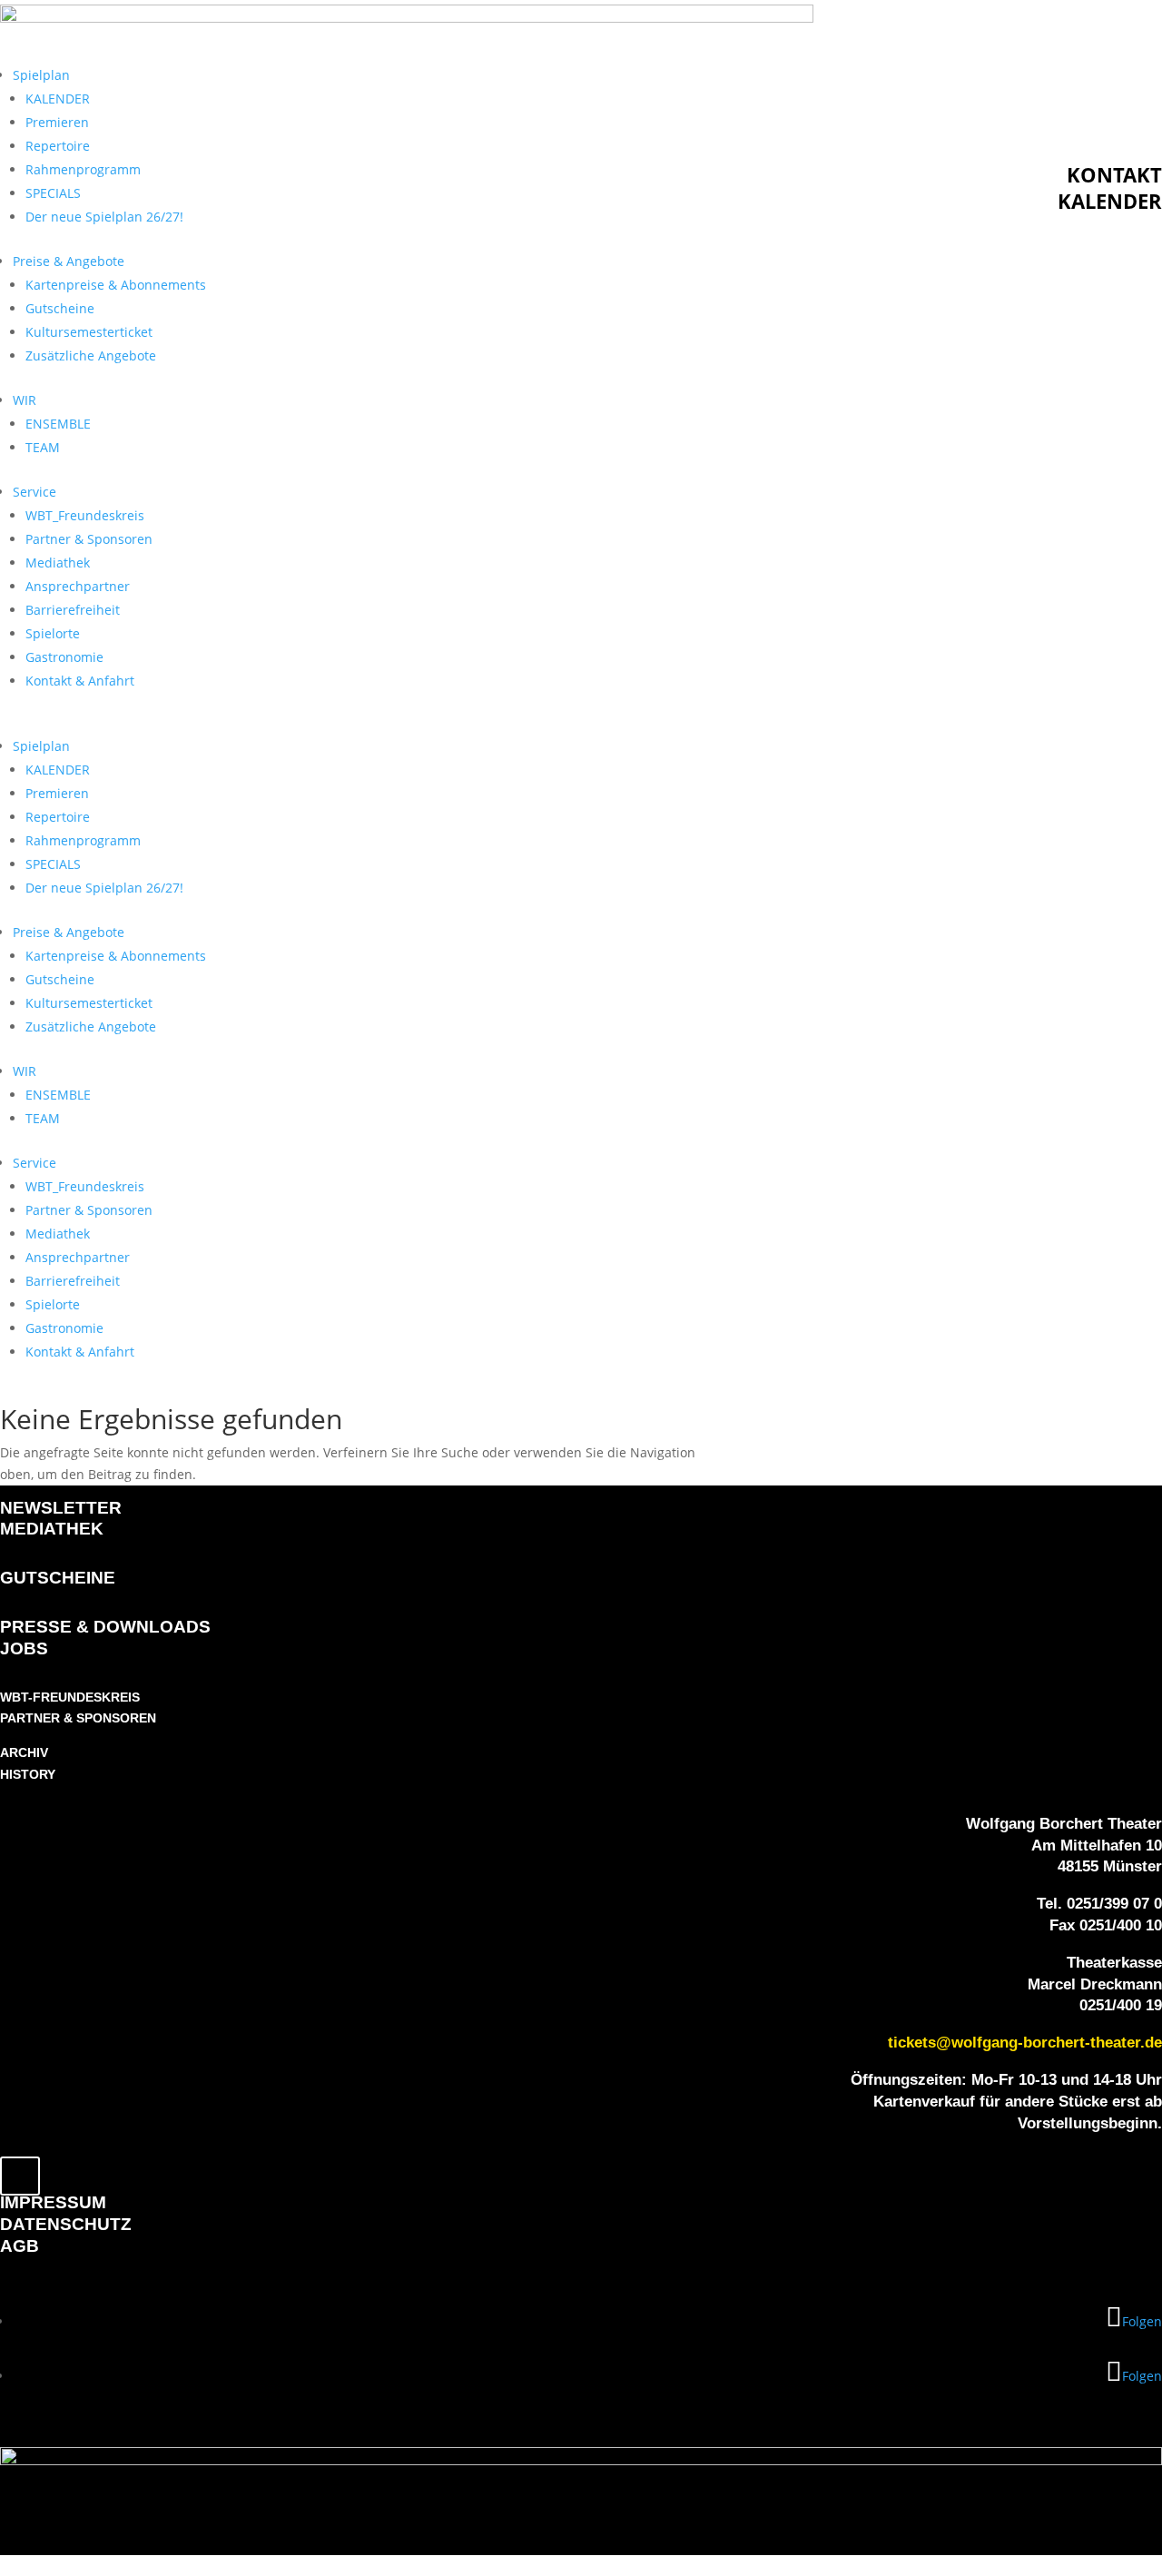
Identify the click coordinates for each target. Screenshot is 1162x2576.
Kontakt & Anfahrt (80, 681)
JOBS (24, 1648)
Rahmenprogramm (83, 169)
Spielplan (41, 75)
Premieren (57, 122)
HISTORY (28, 1774)
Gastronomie (64, 657)
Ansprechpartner (78, 586)
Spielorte (53, 633)
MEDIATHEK (52, 1529)
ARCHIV (24, 1752)
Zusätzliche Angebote (91, 355)
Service (34, 492)
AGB (20, 2246)
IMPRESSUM (53, 2202)
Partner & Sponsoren (89, 539)
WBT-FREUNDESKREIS (70, 1697)
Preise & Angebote (69, 261)
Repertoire (58, 146)
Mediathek (58, 563)
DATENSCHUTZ (66, 2224)
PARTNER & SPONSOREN (78, 1718)
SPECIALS (53, 193)
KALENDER (58, 99)
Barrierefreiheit (73, 610)
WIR (25, 400)
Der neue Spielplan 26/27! (104, 217)
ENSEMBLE (58, 424)
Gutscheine (60, 308)
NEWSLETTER (61, 1508)
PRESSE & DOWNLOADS (105, 1627)
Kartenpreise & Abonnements (116, 285)
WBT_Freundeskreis (85, 515)
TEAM (43, 447)
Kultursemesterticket (89, 332)
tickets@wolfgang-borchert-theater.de (1025, 2043)
